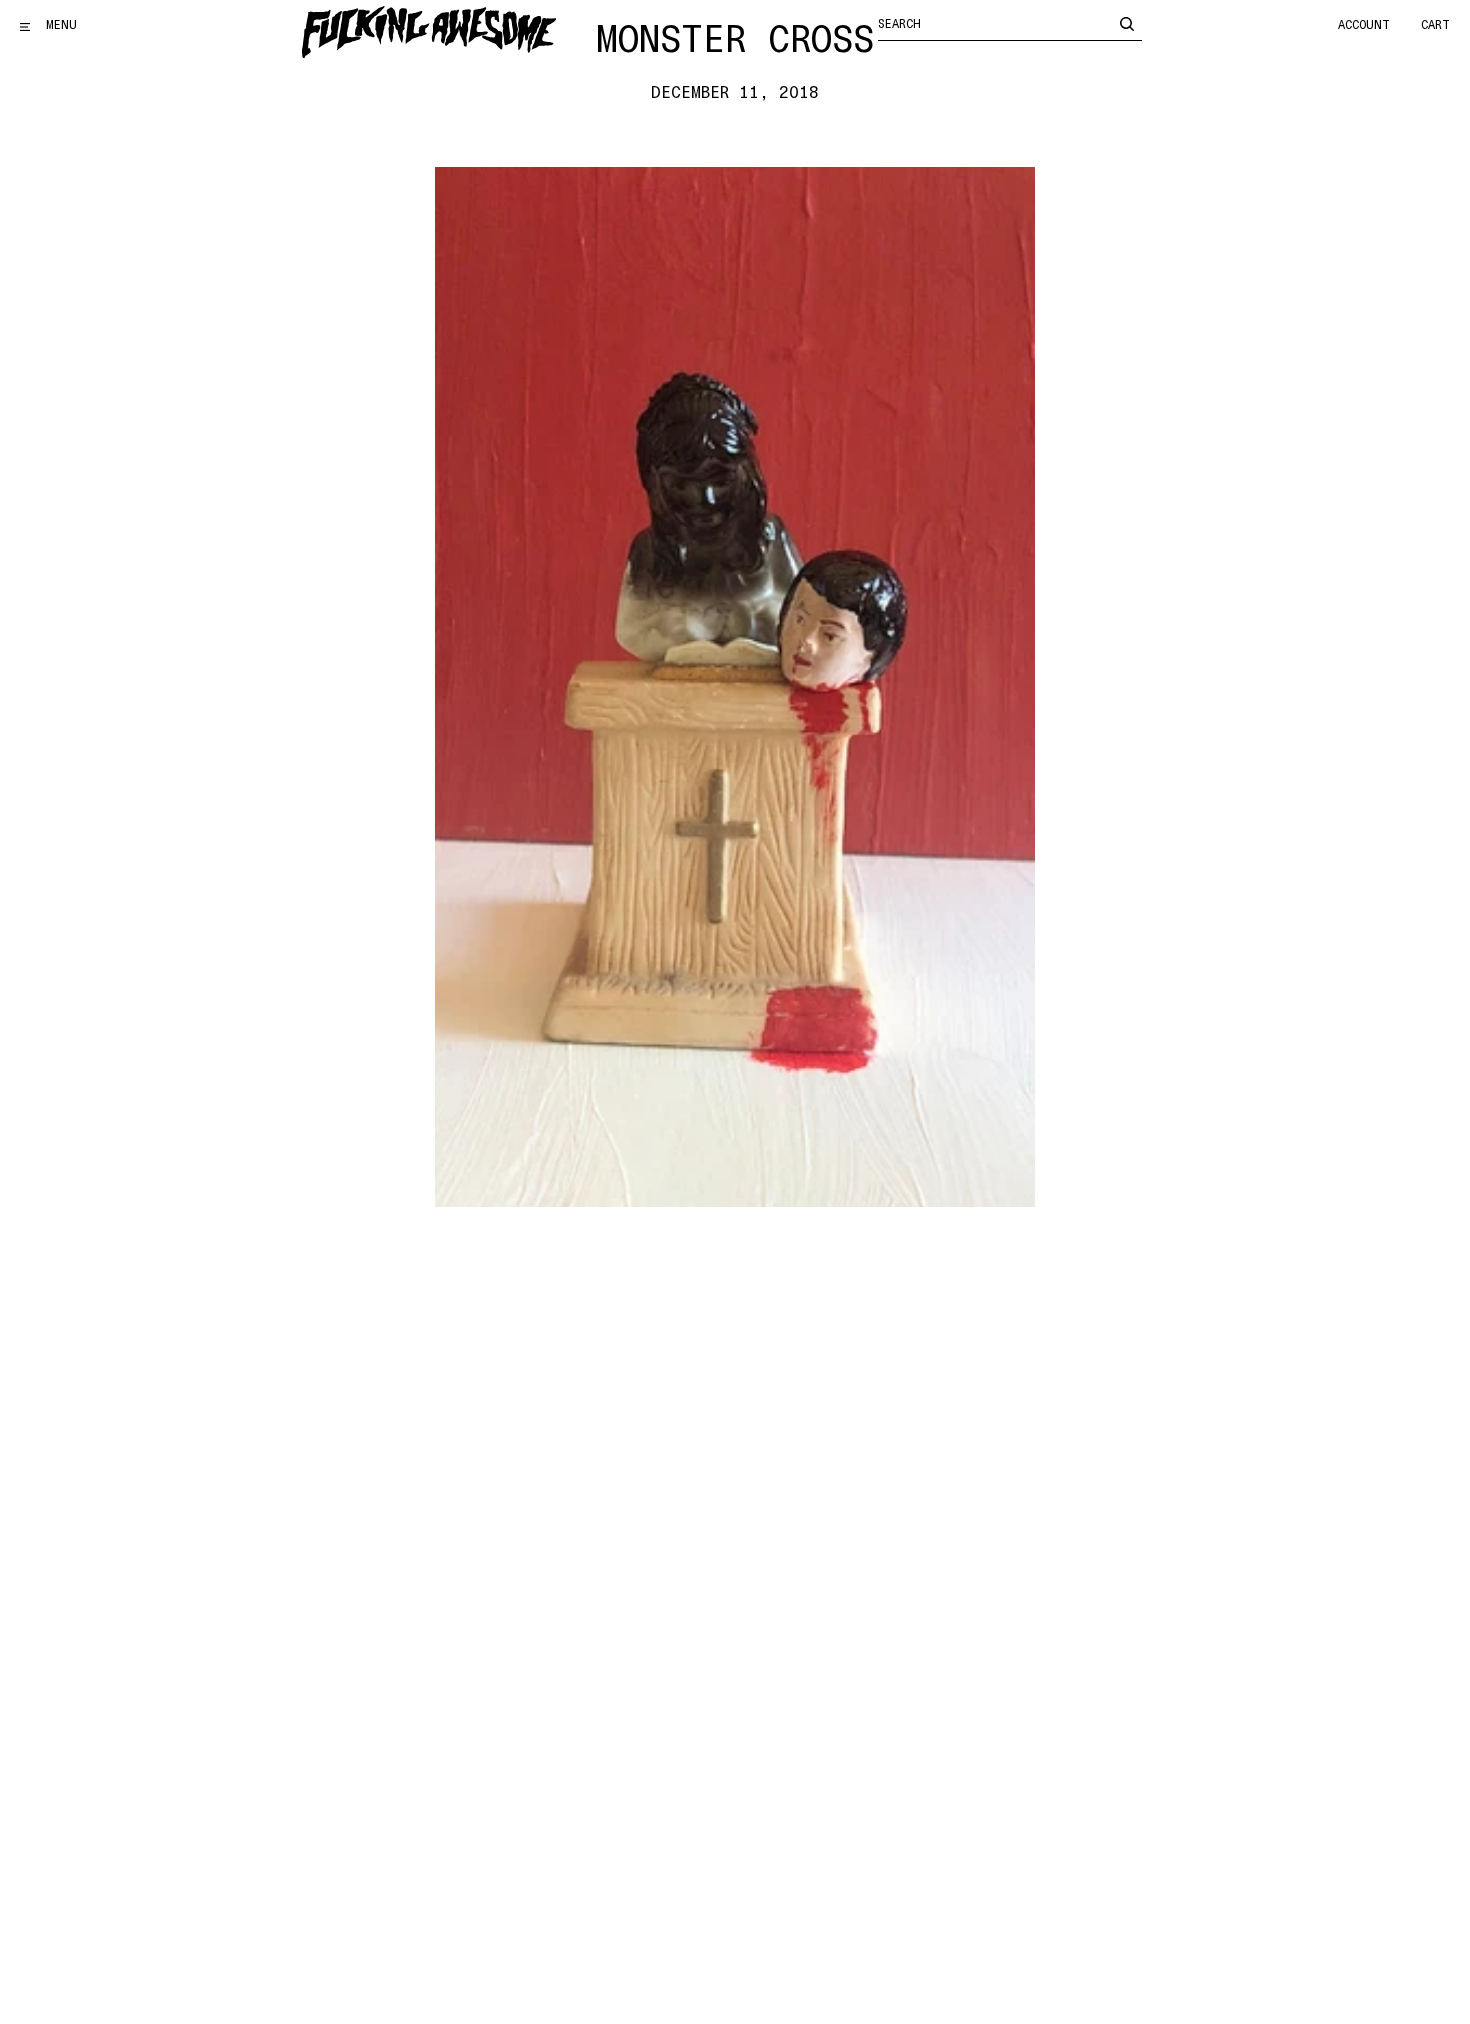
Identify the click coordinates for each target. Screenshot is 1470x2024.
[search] (1127, 23)
